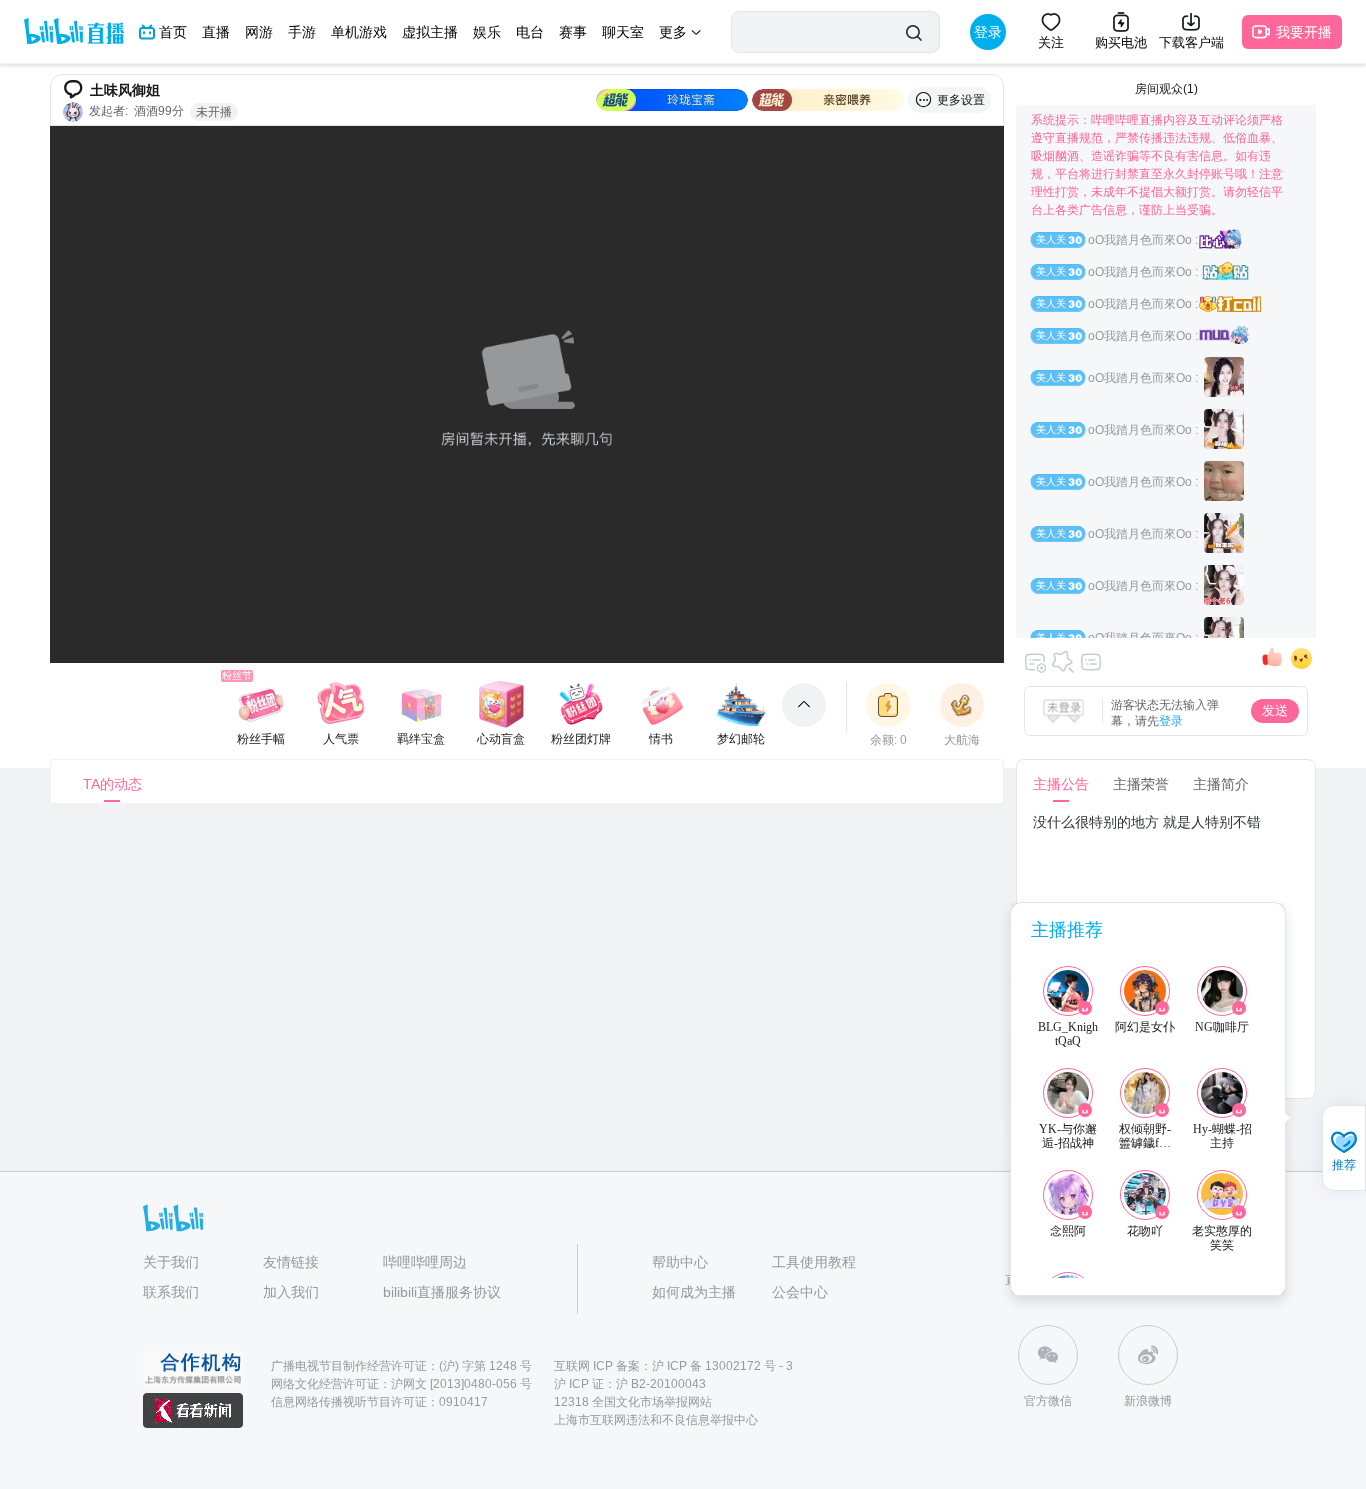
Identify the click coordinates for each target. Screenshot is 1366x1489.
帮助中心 (680, 1262)
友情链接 (291, 1262)
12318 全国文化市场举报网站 (633, 1402)
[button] (1344, 1150)
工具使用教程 (814, 1262)
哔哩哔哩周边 (425, 1262)
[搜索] (913, 32)
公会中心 (800, 1292)
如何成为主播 (694, 1292)
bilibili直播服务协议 (442, 1292)
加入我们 (291, 1292)
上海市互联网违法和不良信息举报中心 (656, 1420)
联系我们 (171, 1292)
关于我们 (171, 1262)
